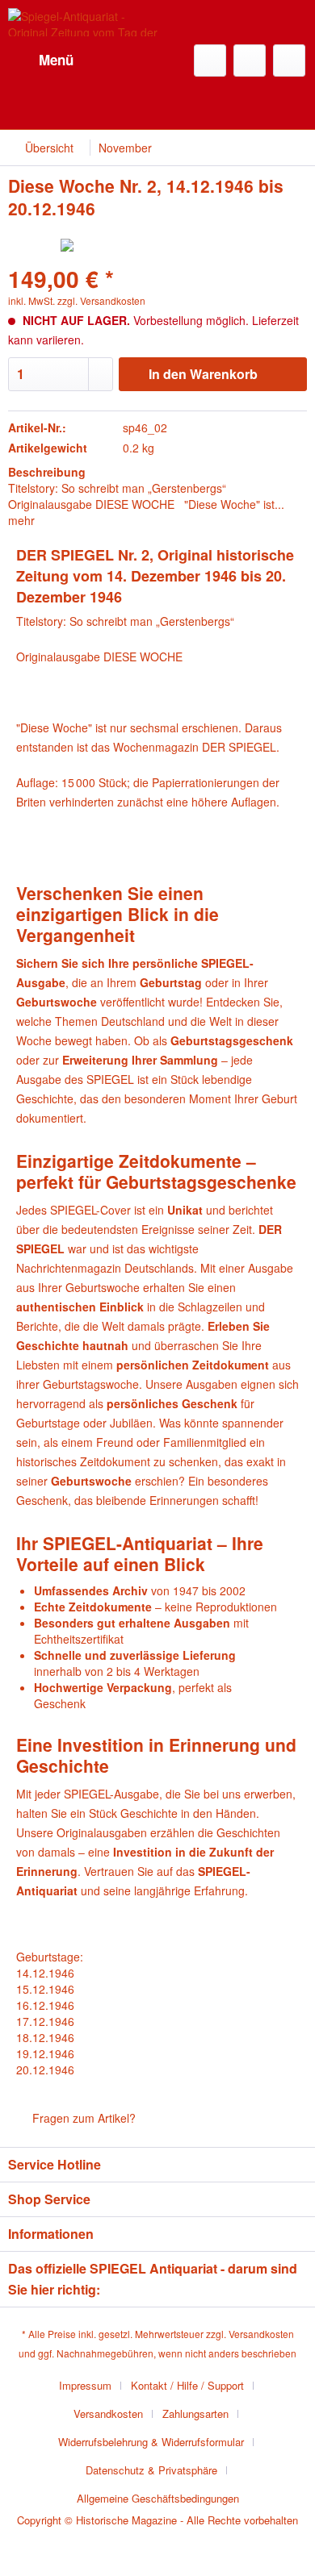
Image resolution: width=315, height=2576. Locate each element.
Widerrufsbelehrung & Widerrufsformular (151, 2442)
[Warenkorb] (289, 60)
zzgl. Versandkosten (101, 300)
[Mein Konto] (250, 60)
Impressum (85, 2385)
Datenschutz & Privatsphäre (151, 2470)
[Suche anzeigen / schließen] (210, 60)
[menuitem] (41, 60)
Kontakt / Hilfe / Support (187, 2385)
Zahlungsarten (195, 2413)
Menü (56, 60)
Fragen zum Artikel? (82, 2118)
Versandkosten (261, 2334)
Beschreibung (47, 472)
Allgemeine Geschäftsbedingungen (158, 2498)
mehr (21, 520)
